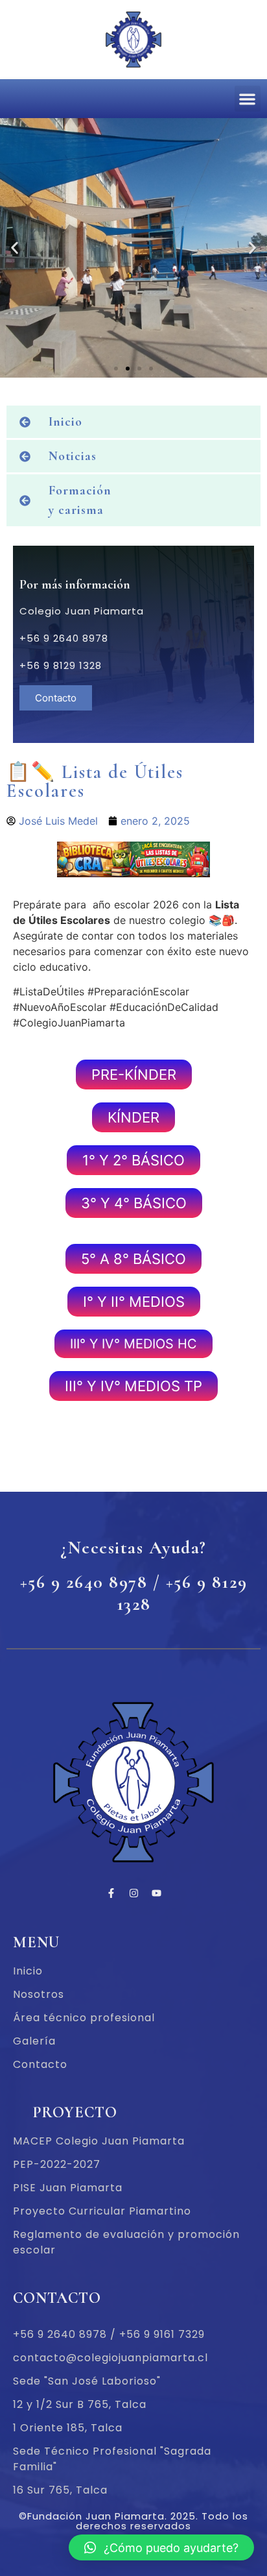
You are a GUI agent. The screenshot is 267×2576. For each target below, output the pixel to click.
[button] (248, 99)
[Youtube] (156, 1893)
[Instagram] (133, 1893)
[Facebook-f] (111, 1893)
